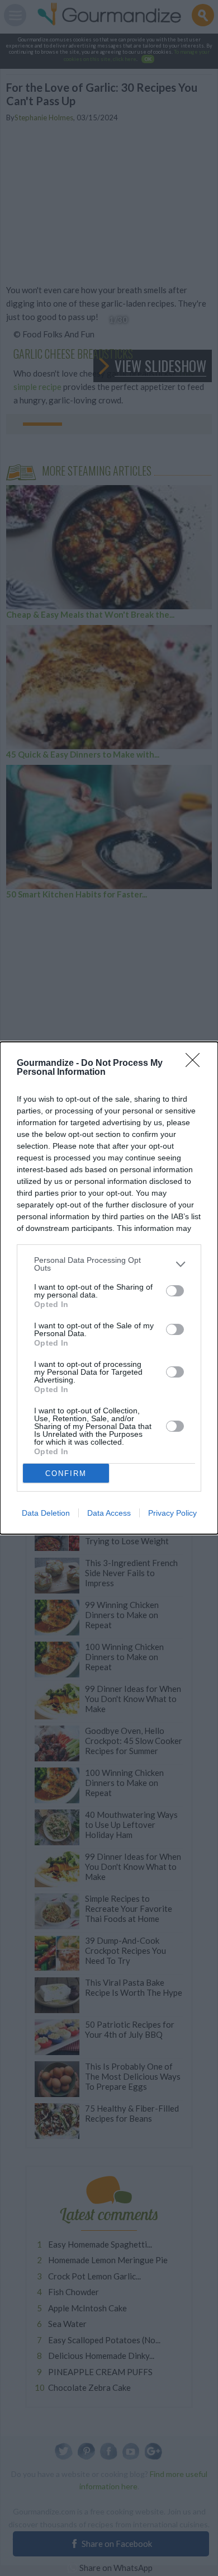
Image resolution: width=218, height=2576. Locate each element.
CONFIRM (66, 1473)
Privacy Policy (172, 1513)
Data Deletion (46, 1513)
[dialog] (109, 1288)
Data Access (109, 1513)
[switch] (175, 1291)
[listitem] (109, 1264)
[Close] (196, 1064)
